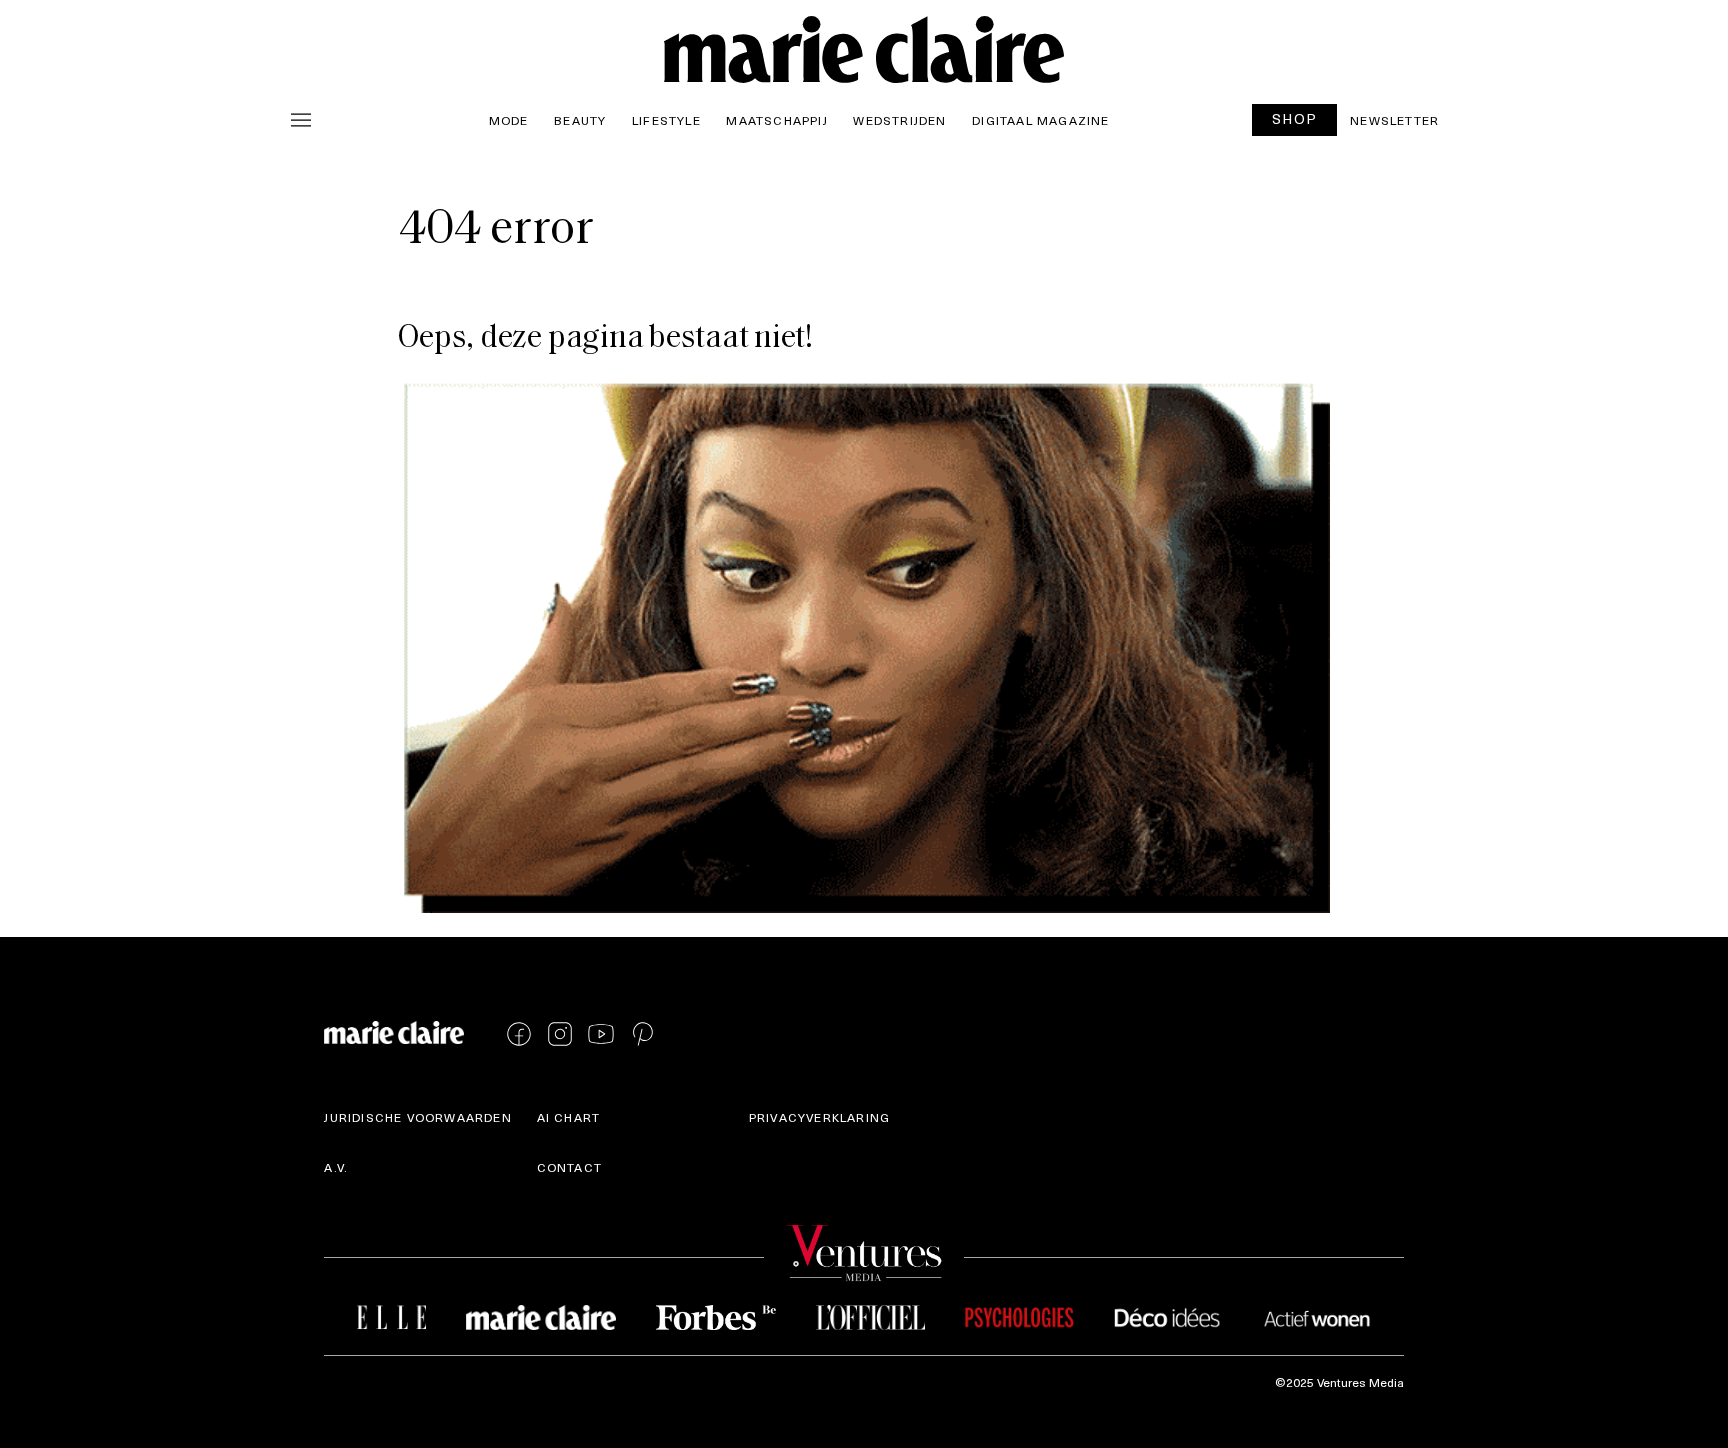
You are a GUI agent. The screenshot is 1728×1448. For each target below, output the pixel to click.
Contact (569, 1167)
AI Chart (569, 1117)
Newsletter (1394, 120)
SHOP (1295, 118)
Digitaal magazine (1040, 120)
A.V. (336, 1167)
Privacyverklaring (819, 1117)
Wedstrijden (899, 120)
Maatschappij (776, 120)
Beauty (580, 120)
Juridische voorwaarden (417, 1117)
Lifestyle (666, 120)
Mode (509, 120)
